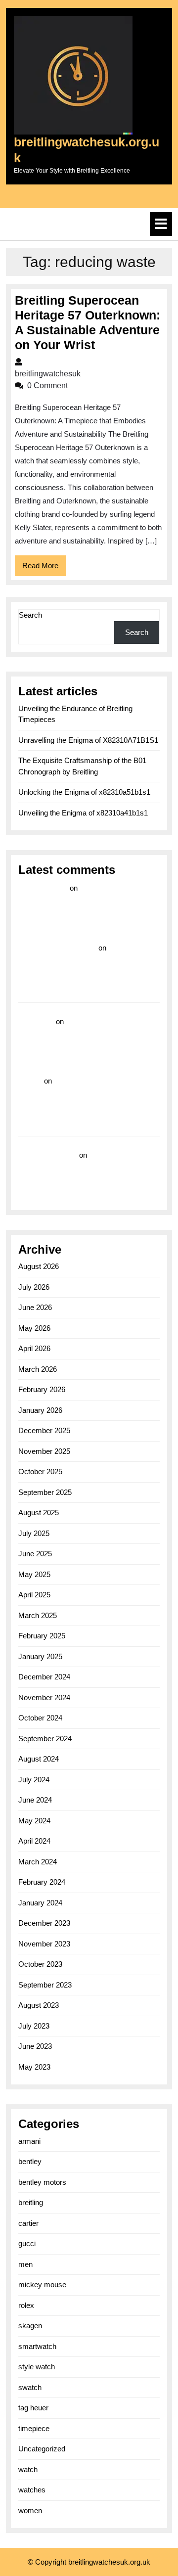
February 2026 (42, 1389)
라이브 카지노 (43, 888)
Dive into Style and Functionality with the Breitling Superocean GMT (75, 1036)
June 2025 (35, 1554)
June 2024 (35, 1800)
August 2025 (39, 1513)
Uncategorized (42, 2449)
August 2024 (39, 1759)
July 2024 (34, 1780)
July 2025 (34, 1533)
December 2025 (44, 1430)
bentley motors (42, 2182)
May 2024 (34, 1821)
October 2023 (40, 1964)
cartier (28, 2223)
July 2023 (34, 2026)
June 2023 (35, 2046)
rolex (26, 2305)
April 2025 (34, 1595)
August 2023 (39, 2005)
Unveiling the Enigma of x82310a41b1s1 (83, 813)
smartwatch (37, 2346)
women (30, 2510)
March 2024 (38, 1862)
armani (29, 2141)
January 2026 (40, 1410)
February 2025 (42, 1636)
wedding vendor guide (57, 948)
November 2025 (44, 1451)
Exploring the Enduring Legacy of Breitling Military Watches (82, 902)
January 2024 (40, 1903)
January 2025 (40, 1656)
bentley (30, 2161)
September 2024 (45, 1739)
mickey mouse (42, 2284)
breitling (31, 2202)
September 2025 (45, 1492)
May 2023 (34, 2067)
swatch (30, 2387)
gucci (27, 2243)
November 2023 (44, 1944)
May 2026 (34, 1328)
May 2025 (34, 1574)
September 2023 (45, 1985)
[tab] (161, 224)
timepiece (34, 2428)
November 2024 (44, 1697)
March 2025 (38, 1615)
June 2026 (35, 1307)
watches (32, 2490)
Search (30, 615)
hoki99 (30, 1081)
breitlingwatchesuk (80, 374)
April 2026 (34, 1348)
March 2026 (38, 1369)
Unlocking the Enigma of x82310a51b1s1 (84, 792)
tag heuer (33, 2408)
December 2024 (44, 1677)
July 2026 (34, 1287)
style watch (37, 2367)
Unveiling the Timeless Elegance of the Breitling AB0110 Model (78, 1169)
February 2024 (42, 1882)
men (25, 2264)
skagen (30, 2326)
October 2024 (40, 1718)
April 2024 (34, 1841)
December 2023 (44, 1923)
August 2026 (39, 1266)
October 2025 (40, 1471)
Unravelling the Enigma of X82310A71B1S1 (88, 740)
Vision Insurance (48, 1155)
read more (36, 1021)
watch (28, 2469)
